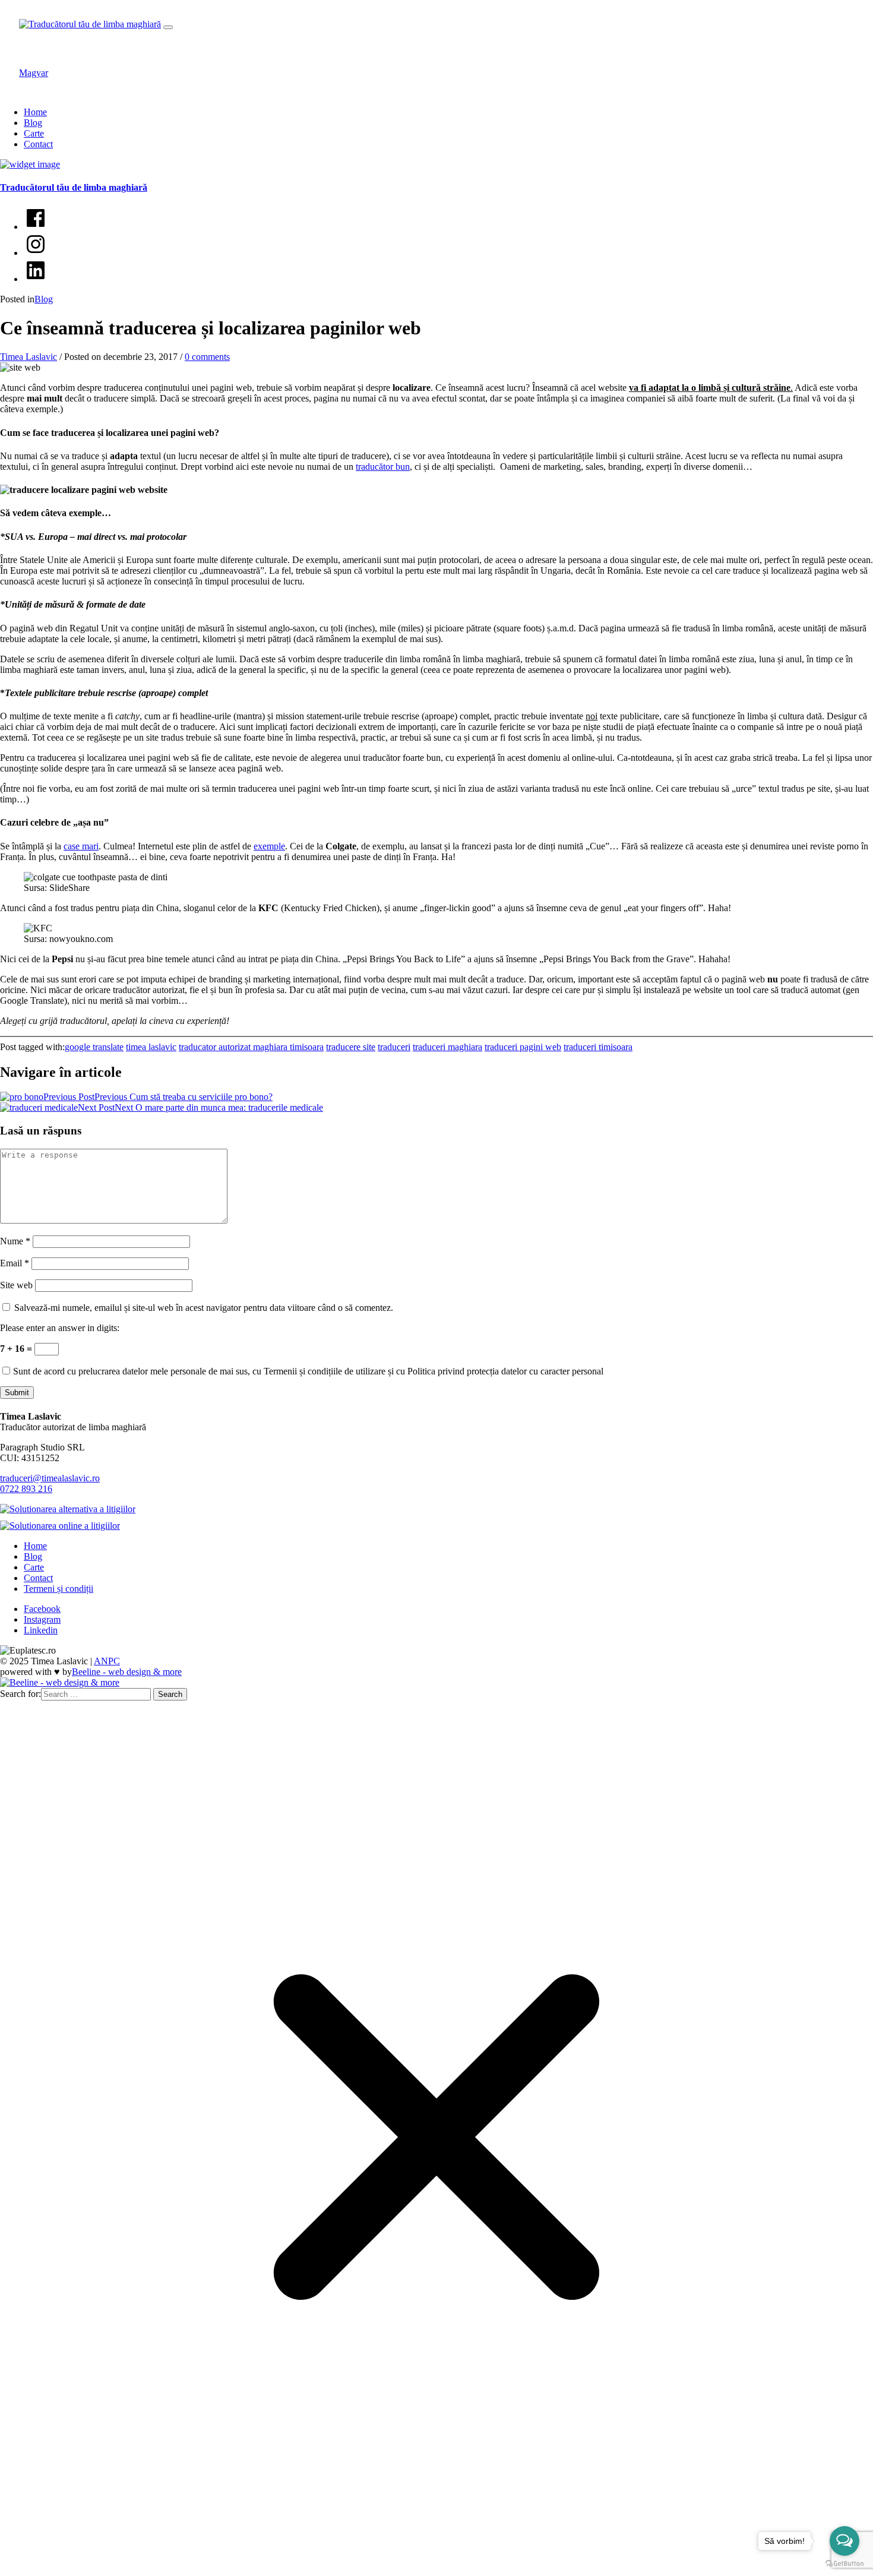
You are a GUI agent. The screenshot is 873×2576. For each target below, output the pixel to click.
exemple (269, 846)
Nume (15, 1241)
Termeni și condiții (58, 1589)
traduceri (394, 1047)
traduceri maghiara (447, 1047)
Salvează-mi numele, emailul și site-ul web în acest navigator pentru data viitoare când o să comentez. (204, 1308)
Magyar (34, 73)
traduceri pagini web (523, 1047)
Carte (34, 133)
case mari (81, 846)
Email (15, 1263)
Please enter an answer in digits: (60, 1328)
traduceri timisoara (598, 1047)
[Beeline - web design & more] (60, 1682)
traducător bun (383, 467)
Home (35, 112)
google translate (94, 1047)
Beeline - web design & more (127, 1672)
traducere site (351, 1047)
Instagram (42, 1619)
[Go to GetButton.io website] (844, 2564)
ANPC (107, 1661)
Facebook (42, 1609)
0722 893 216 (26, 1489)
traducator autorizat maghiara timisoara (251, 1047)
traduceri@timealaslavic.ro (50, 1478)
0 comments (207, 357)
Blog (33, 123)
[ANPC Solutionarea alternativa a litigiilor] (71, 1509)
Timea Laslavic (29, 357)
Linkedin (41, 1630)
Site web (16, 1285)
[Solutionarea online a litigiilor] (63, 1526)
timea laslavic (151, 1047)
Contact (38, 144)
